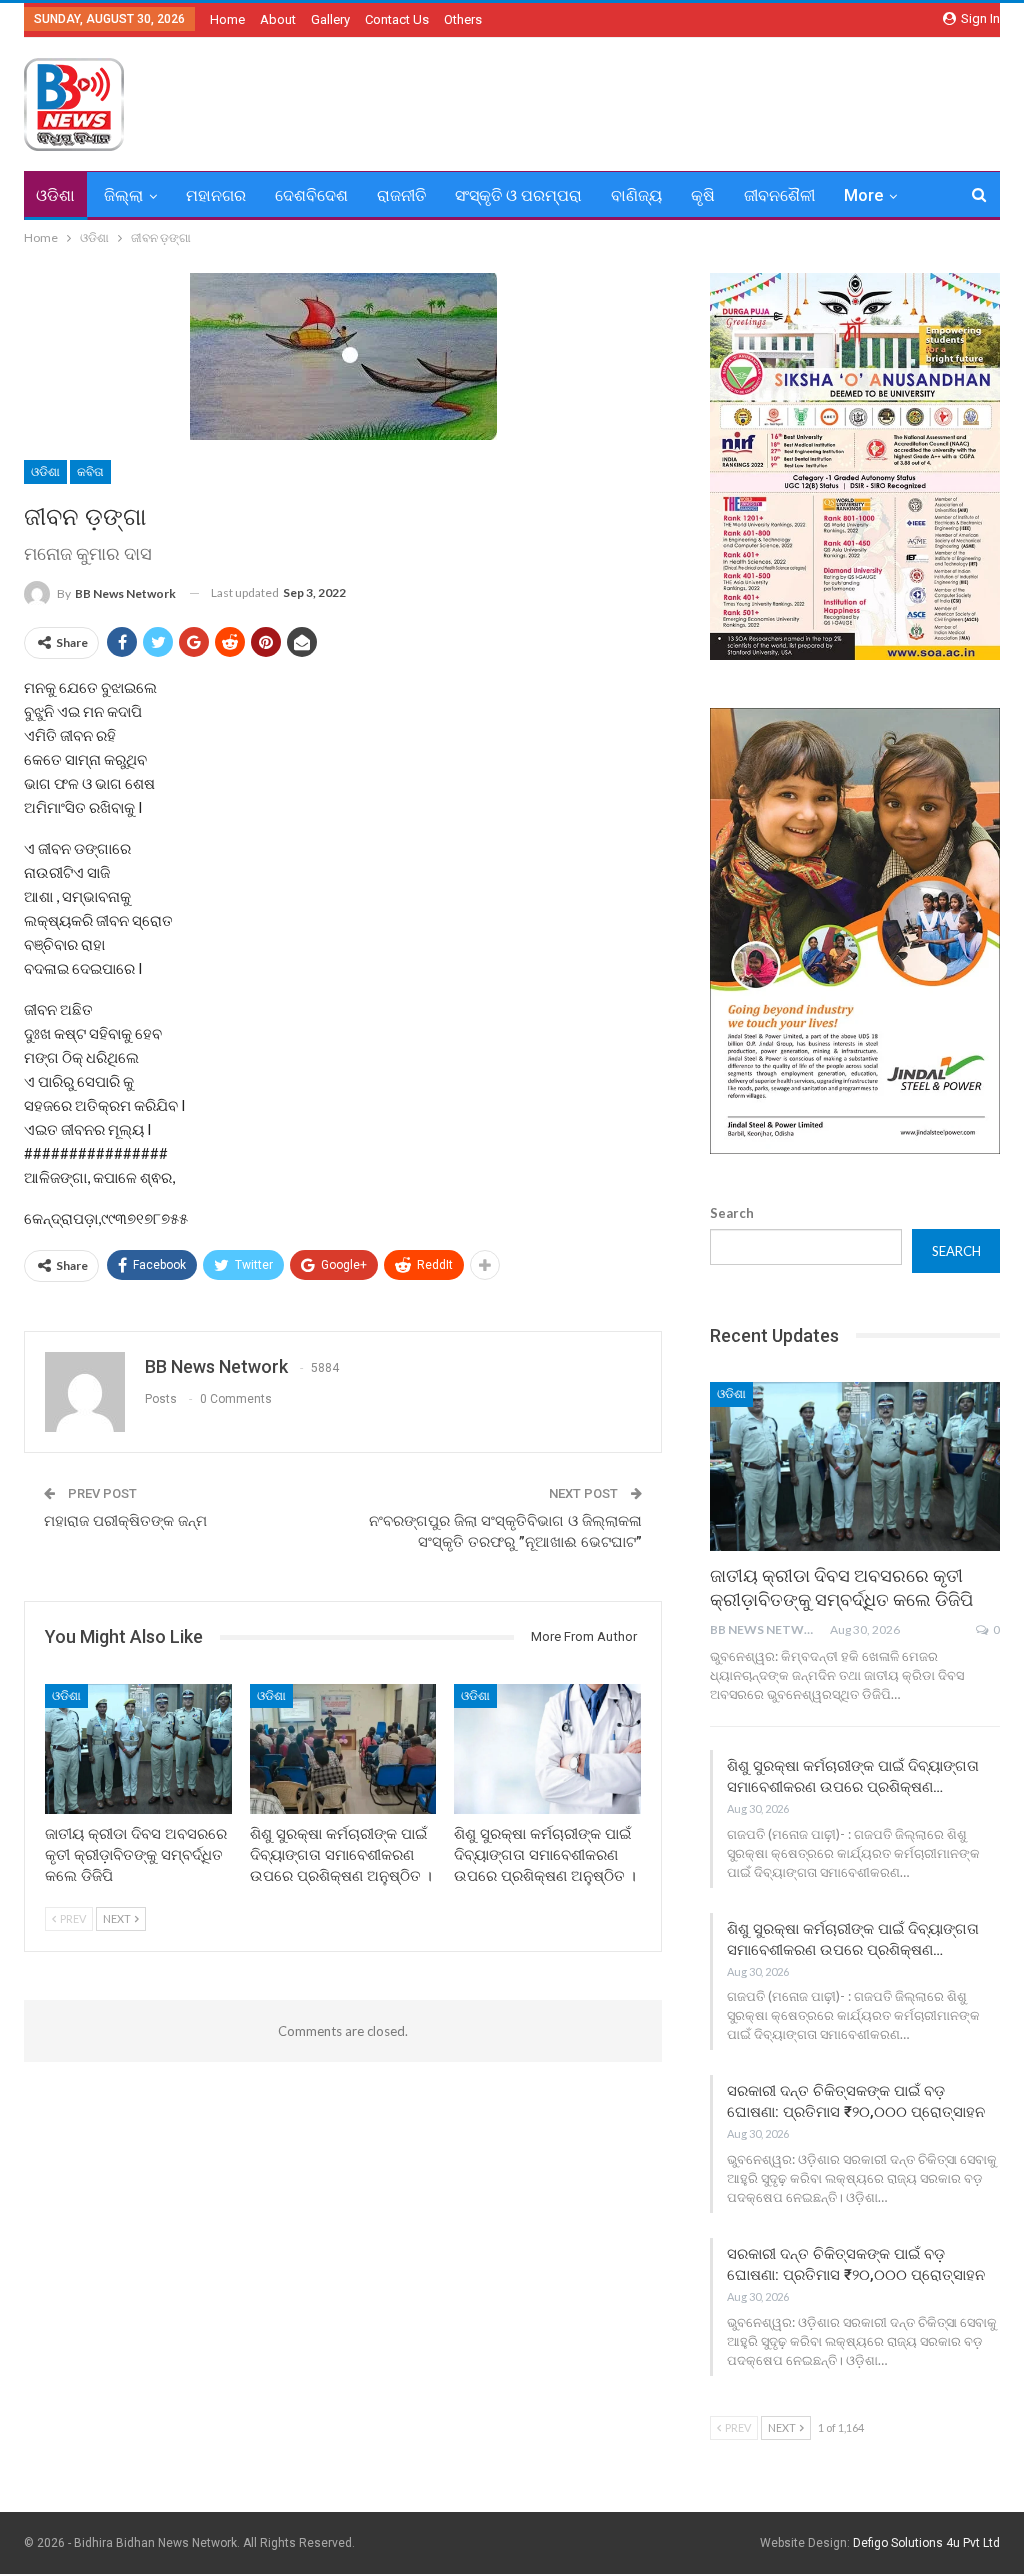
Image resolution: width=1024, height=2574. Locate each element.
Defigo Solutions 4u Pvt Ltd (926, 2543)
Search (732, 1213)
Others (463, 19)
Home (227, 19)
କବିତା (90, 472)
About (278, 19)
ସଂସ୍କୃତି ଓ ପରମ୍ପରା (518, 195)
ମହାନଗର (216, 195)
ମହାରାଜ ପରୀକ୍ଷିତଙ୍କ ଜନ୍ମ (125, 1521)
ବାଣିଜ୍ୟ (636, 195)
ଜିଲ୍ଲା (123, 195)
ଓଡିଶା (55, 195)
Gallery (330, 19)
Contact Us (397, 19)
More (863, 195)
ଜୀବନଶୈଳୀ (779, 195)
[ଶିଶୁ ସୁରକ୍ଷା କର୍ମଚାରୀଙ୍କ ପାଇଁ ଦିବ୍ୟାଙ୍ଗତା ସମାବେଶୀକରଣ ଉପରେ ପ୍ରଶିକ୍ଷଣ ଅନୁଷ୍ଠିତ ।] (343, 1749)
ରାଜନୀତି (401, 195)
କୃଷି (703, 195)
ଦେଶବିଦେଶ (311, 195)
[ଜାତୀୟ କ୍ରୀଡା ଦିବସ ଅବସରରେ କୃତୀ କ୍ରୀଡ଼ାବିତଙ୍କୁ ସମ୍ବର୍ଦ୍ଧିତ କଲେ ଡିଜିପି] (138, 1749)
